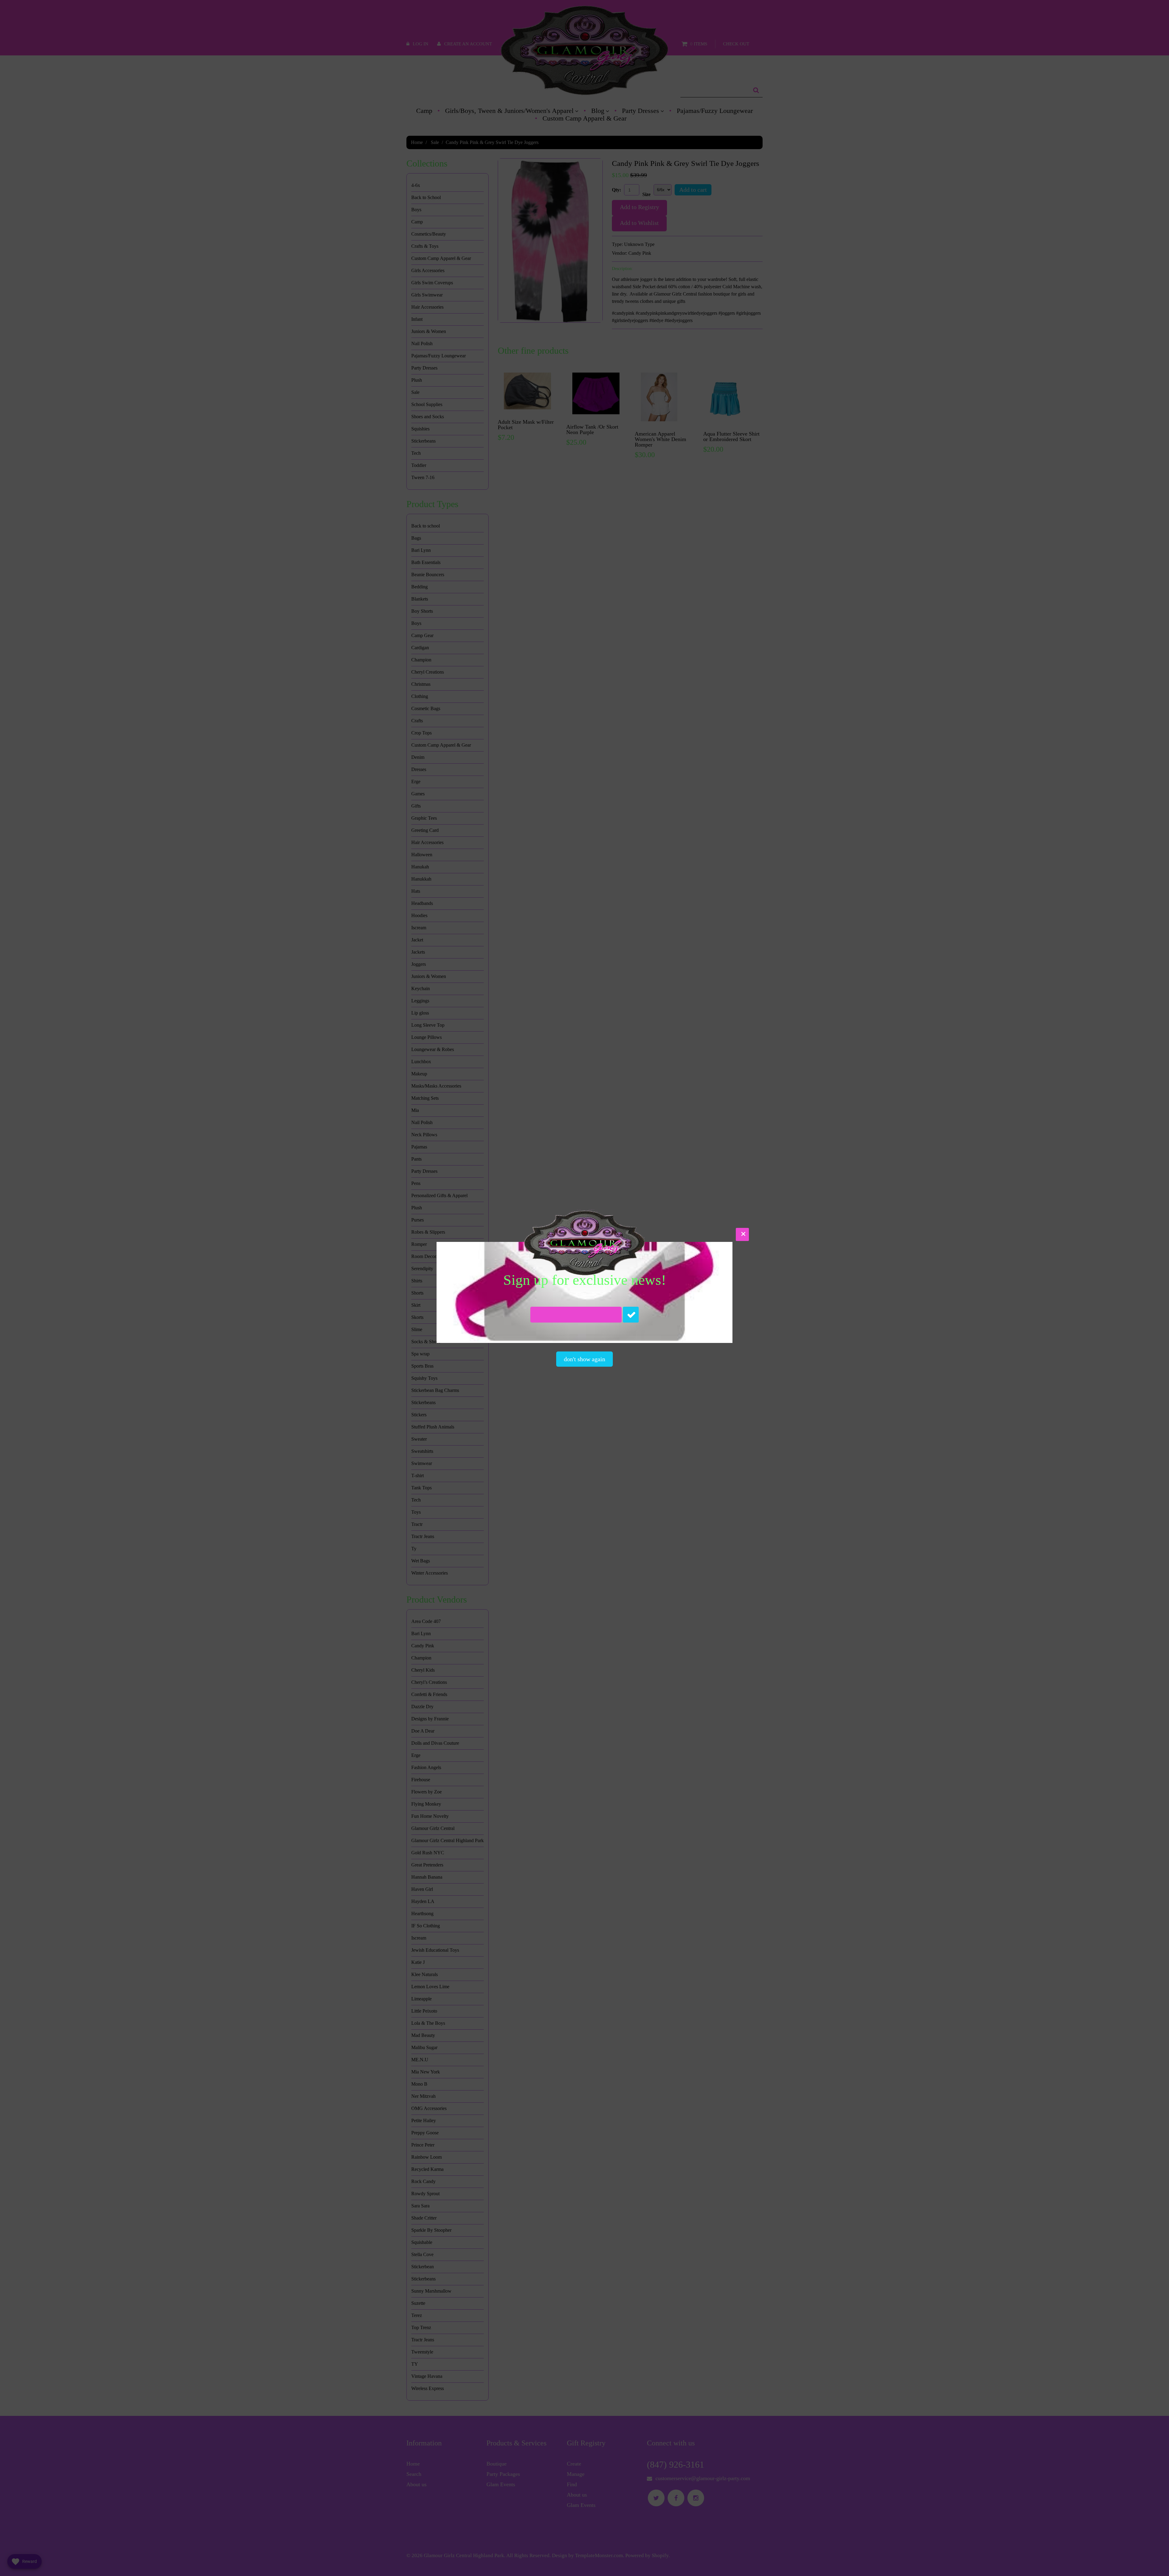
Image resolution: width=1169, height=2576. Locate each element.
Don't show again (584, 1359)
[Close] (742, 1234)
